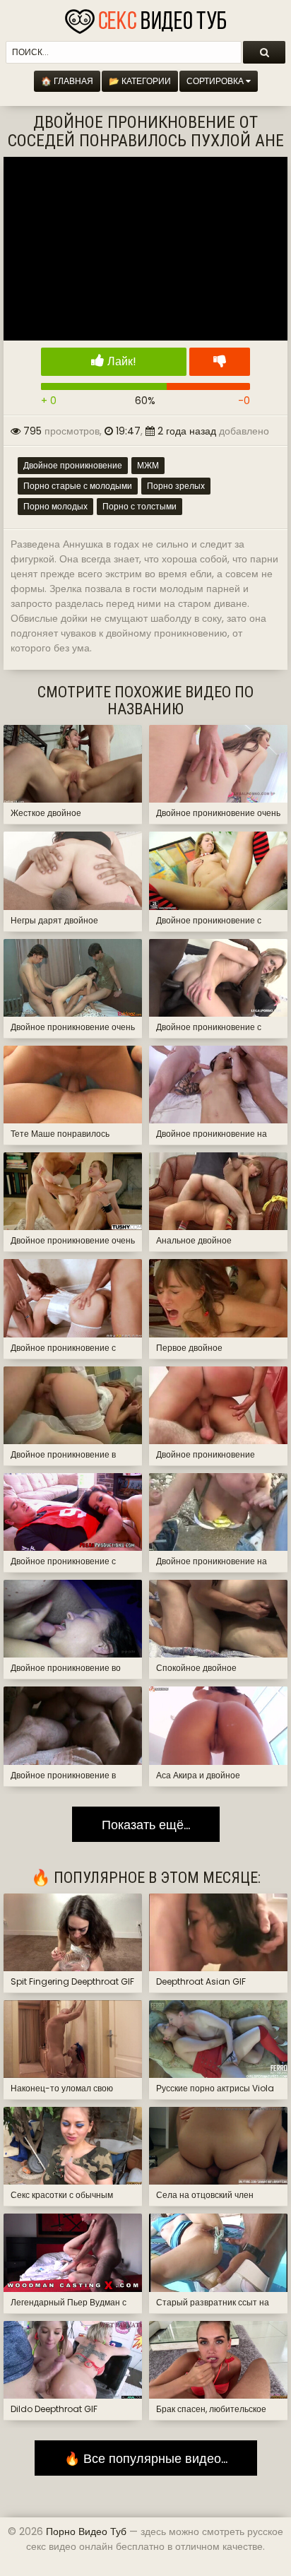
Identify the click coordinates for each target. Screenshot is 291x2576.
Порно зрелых (176, 486)
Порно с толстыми (139, 506)
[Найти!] (264, 52)
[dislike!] (220, 362)
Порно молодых (55, 506)
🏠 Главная (67, 81)
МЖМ (148, 465)
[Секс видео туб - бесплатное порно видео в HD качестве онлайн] (145, 18)
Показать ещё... (146, 1825)
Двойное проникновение (73, 465)
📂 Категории (140, 81)
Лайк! (120, 361)
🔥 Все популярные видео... (146, 2458)
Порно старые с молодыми (78, 486)
